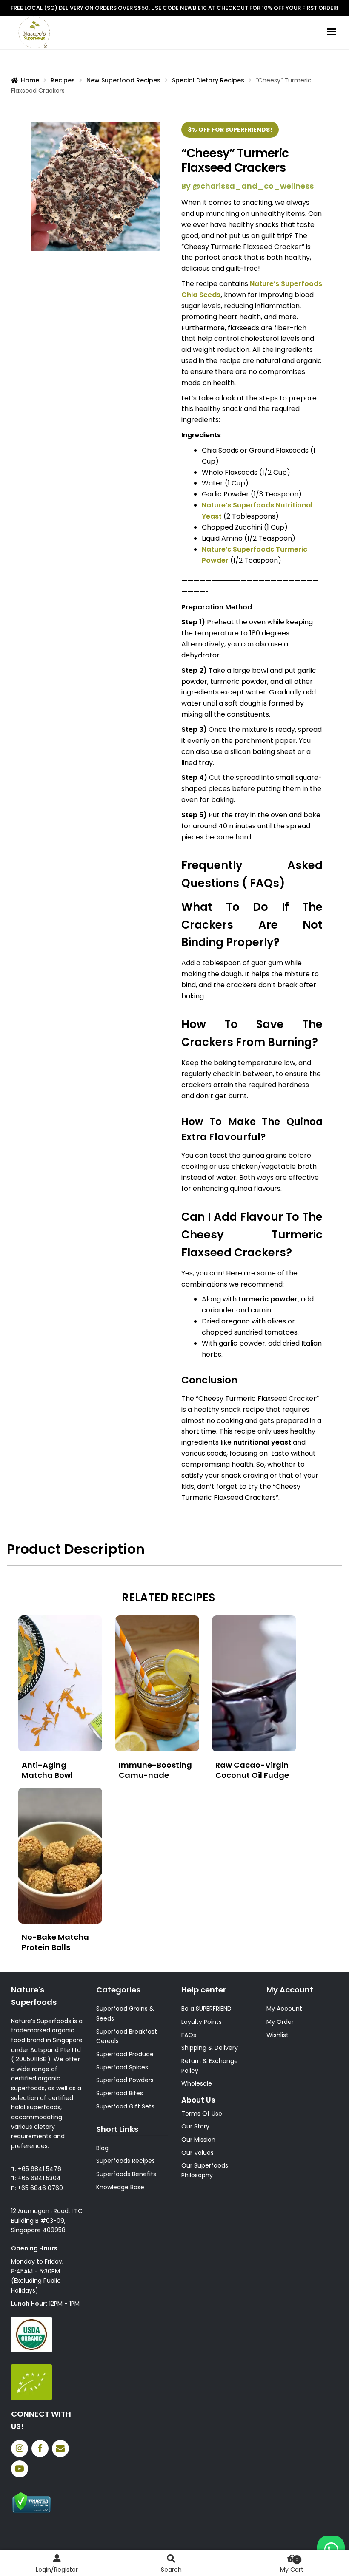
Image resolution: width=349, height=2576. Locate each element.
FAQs (189, 2035)
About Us (198, 2100)
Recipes (63, 80)
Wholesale (197, 2083)
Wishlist (277, 2035)
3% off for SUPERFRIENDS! (230, 130)
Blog (102, 2148)
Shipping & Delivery (210, 2048)
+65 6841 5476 (40, 2169)
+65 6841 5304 (39, 2178)
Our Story (195, 2126)
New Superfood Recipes (123, 80)
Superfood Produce (125, 2054)
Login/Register (57, 2570)
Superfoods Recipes (126, 2161)
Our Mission (198, 2140)
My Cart (292, 2565)
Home (30, 80)
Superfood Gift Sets (125, 2106)
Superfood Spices (122, 2067)
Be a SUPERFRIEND (206, 2009)
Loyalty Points (202, 2022)
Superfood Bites (120, 2093)
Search (171, 2570)
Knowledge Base (120, 2187)
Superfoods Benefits (126, 2174)
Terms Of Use (202, 2114)
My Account (284, 2009)
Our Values (197, 2153)
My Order (280, 2022)
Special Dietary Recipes (208, 80)
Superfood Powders (125, 2080)
